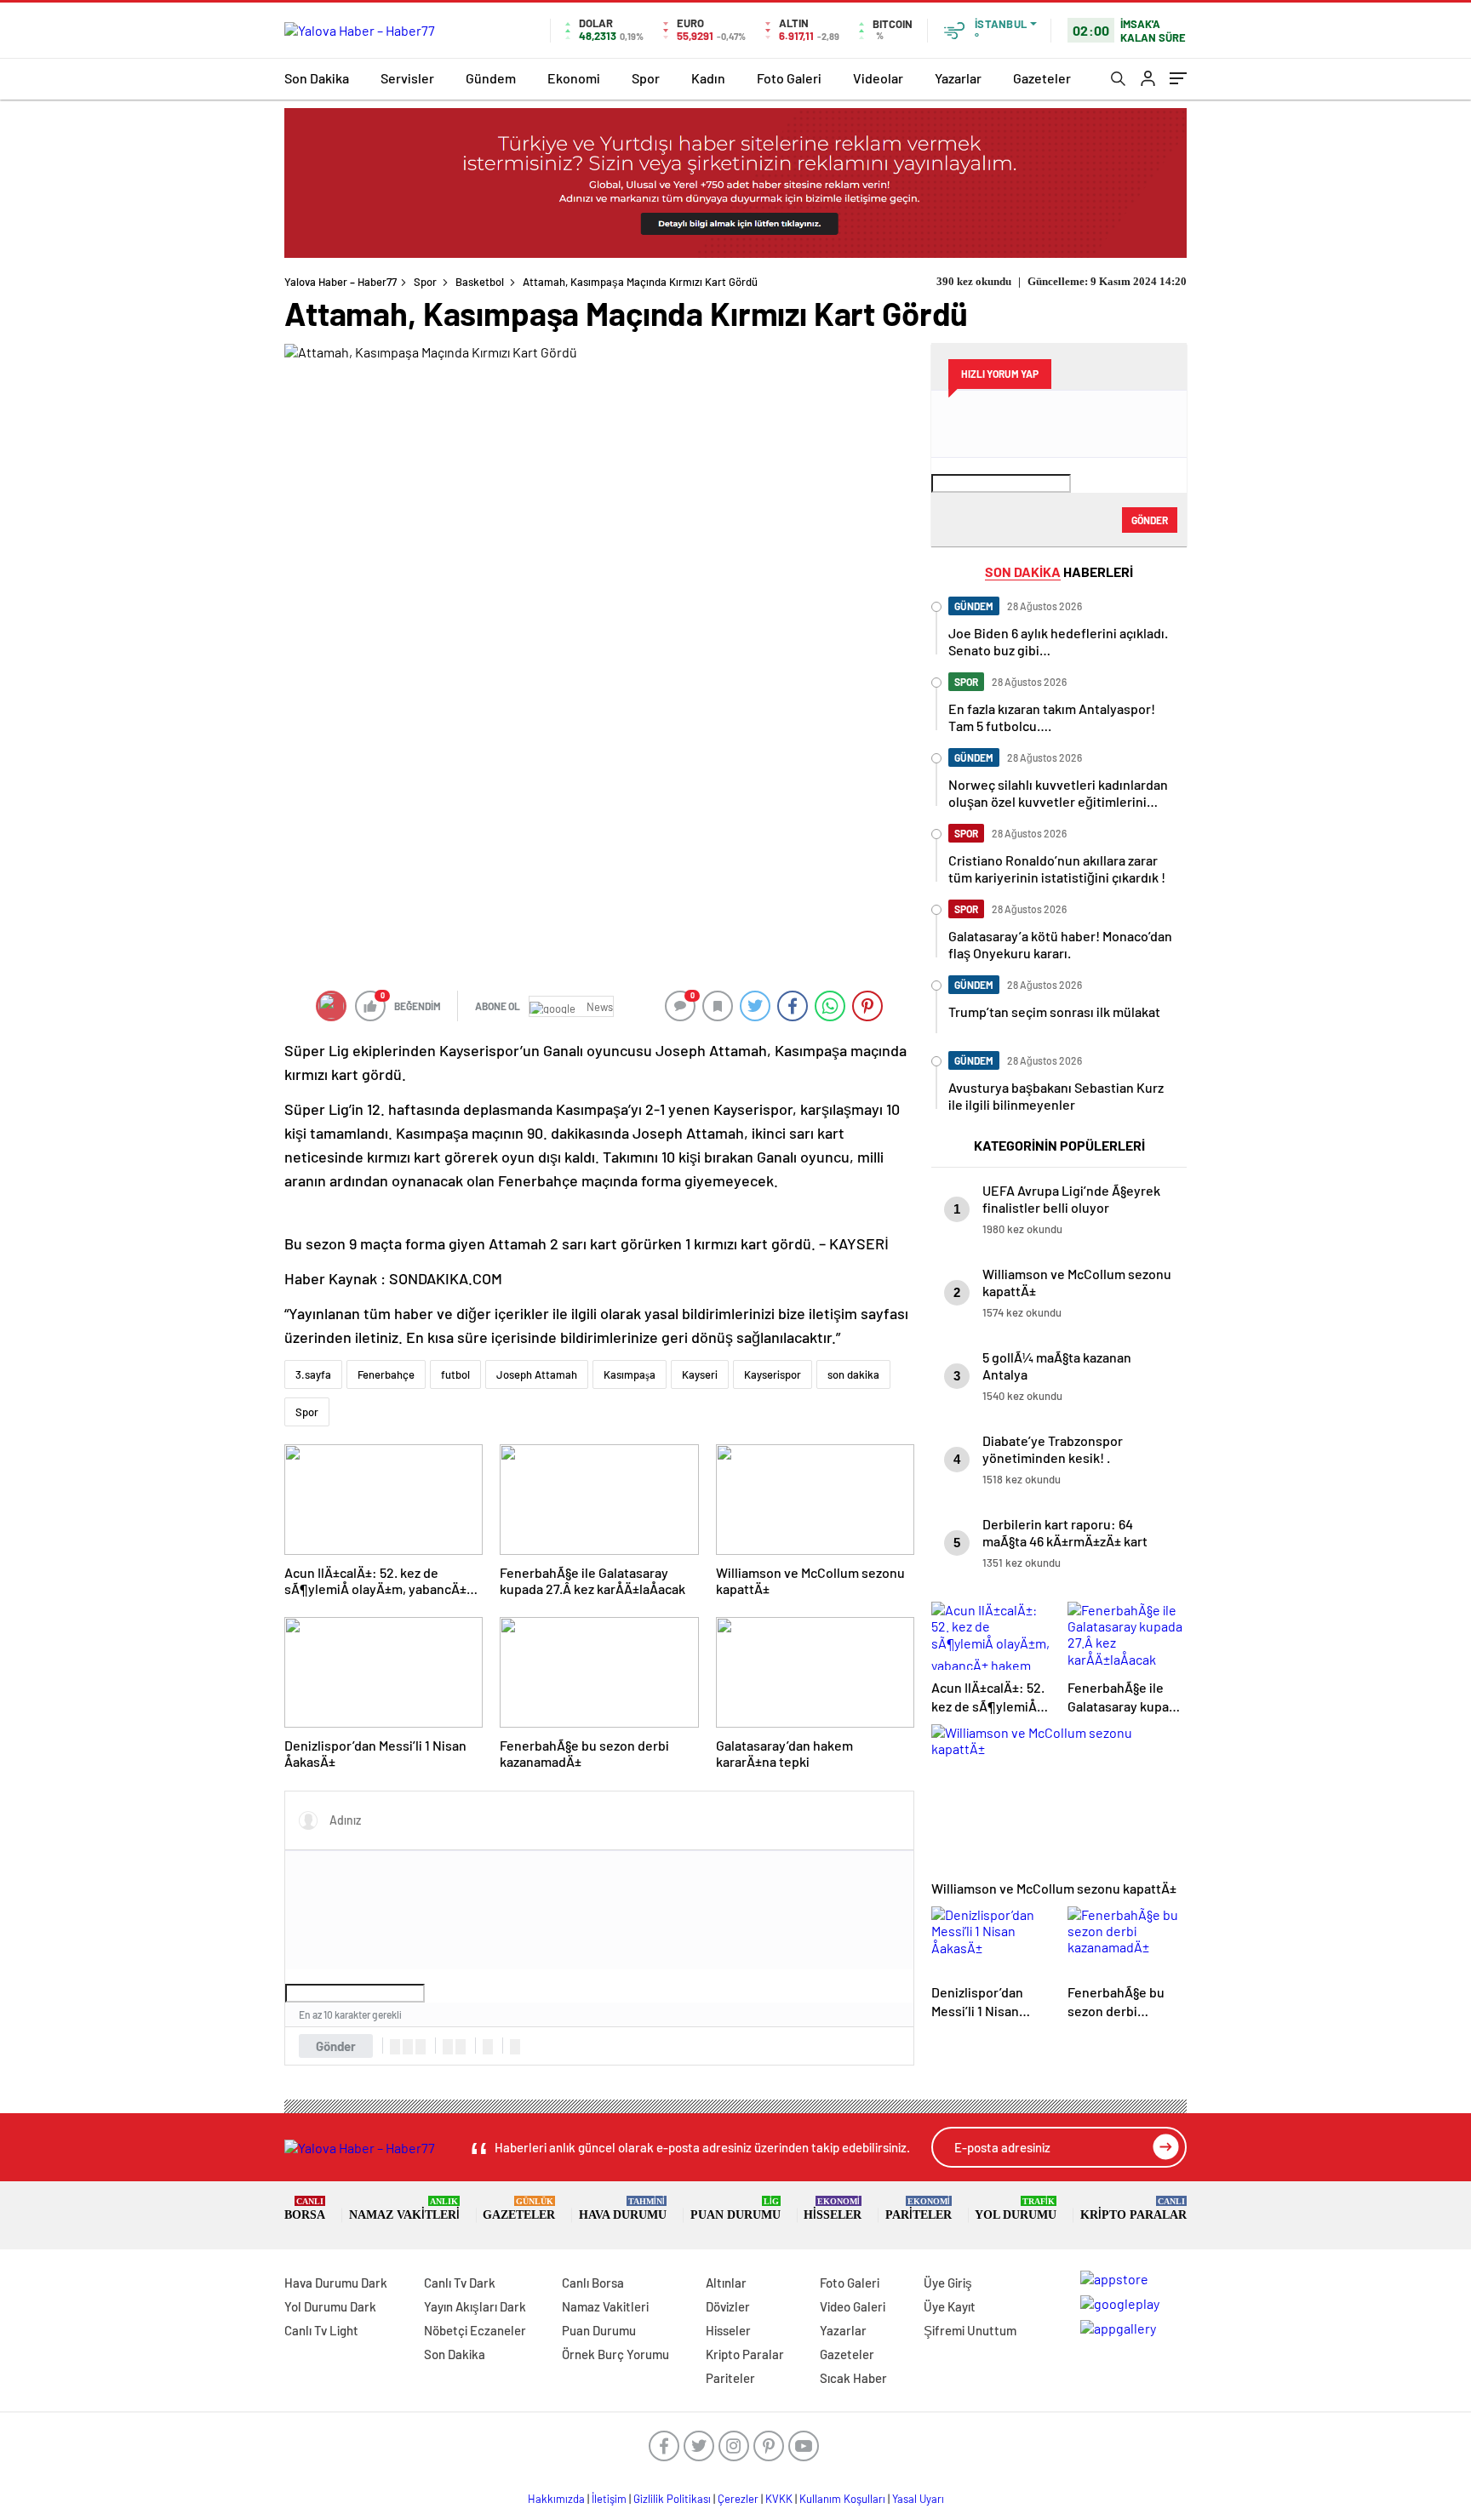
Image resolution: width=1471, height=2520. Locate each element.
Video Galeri (853, 2306)
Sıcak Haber (853, 2378)
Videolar (878, 78)
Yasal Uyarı (918, 2499)
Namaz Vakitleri (404, 2209)
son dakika (853, 1374)
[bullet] (461, 2047)
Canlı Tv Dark (460, 2283)
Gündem (491, 78)
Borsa (305, 2209)
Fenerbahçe (386, 1374)
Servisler (407, 78)
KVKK (779, 2499)
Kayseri (700, 1374)
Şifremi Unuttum (970, 2330)
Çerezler (738, 2499)
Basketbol (480, 282)
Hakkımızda (556, 2499)
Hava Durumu (623, 2209)
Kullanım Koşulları (842, 2499)
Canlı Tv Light (321, 2330)
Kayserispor (773, 1374)
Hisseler (833, 2209)
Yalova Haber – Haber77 (341, 282)
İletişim (609, 2499)
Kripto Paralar (1133, 2209)
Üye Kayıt (950, 2306)
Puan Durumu (735, 2209)
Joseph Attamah (537, 1374)
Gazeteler (1042, 78)
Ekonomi (574, 78)
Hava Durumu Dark (336, 2283)
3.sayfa (313, 1374)
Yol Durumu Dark (330, 2306)
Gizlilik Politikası (672, 2499)
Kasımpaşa (630, 1374)
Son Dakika (317, 78)
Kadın (708, 78)
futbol (455, 1374)
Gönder (336, 2046)
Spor (646, 78)
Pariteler (919, 2209)
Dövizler (728, 2306)
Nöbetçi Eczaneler (475, 2330)
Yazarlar (958, 78)
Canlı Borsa (593, 2283)
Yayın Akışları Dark (475, 2306)
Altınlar (726, 2283)
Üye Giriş (948, 2283)
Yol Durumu (1016, 2209)
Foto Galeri (789, 78)
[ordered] (448, 2047)
